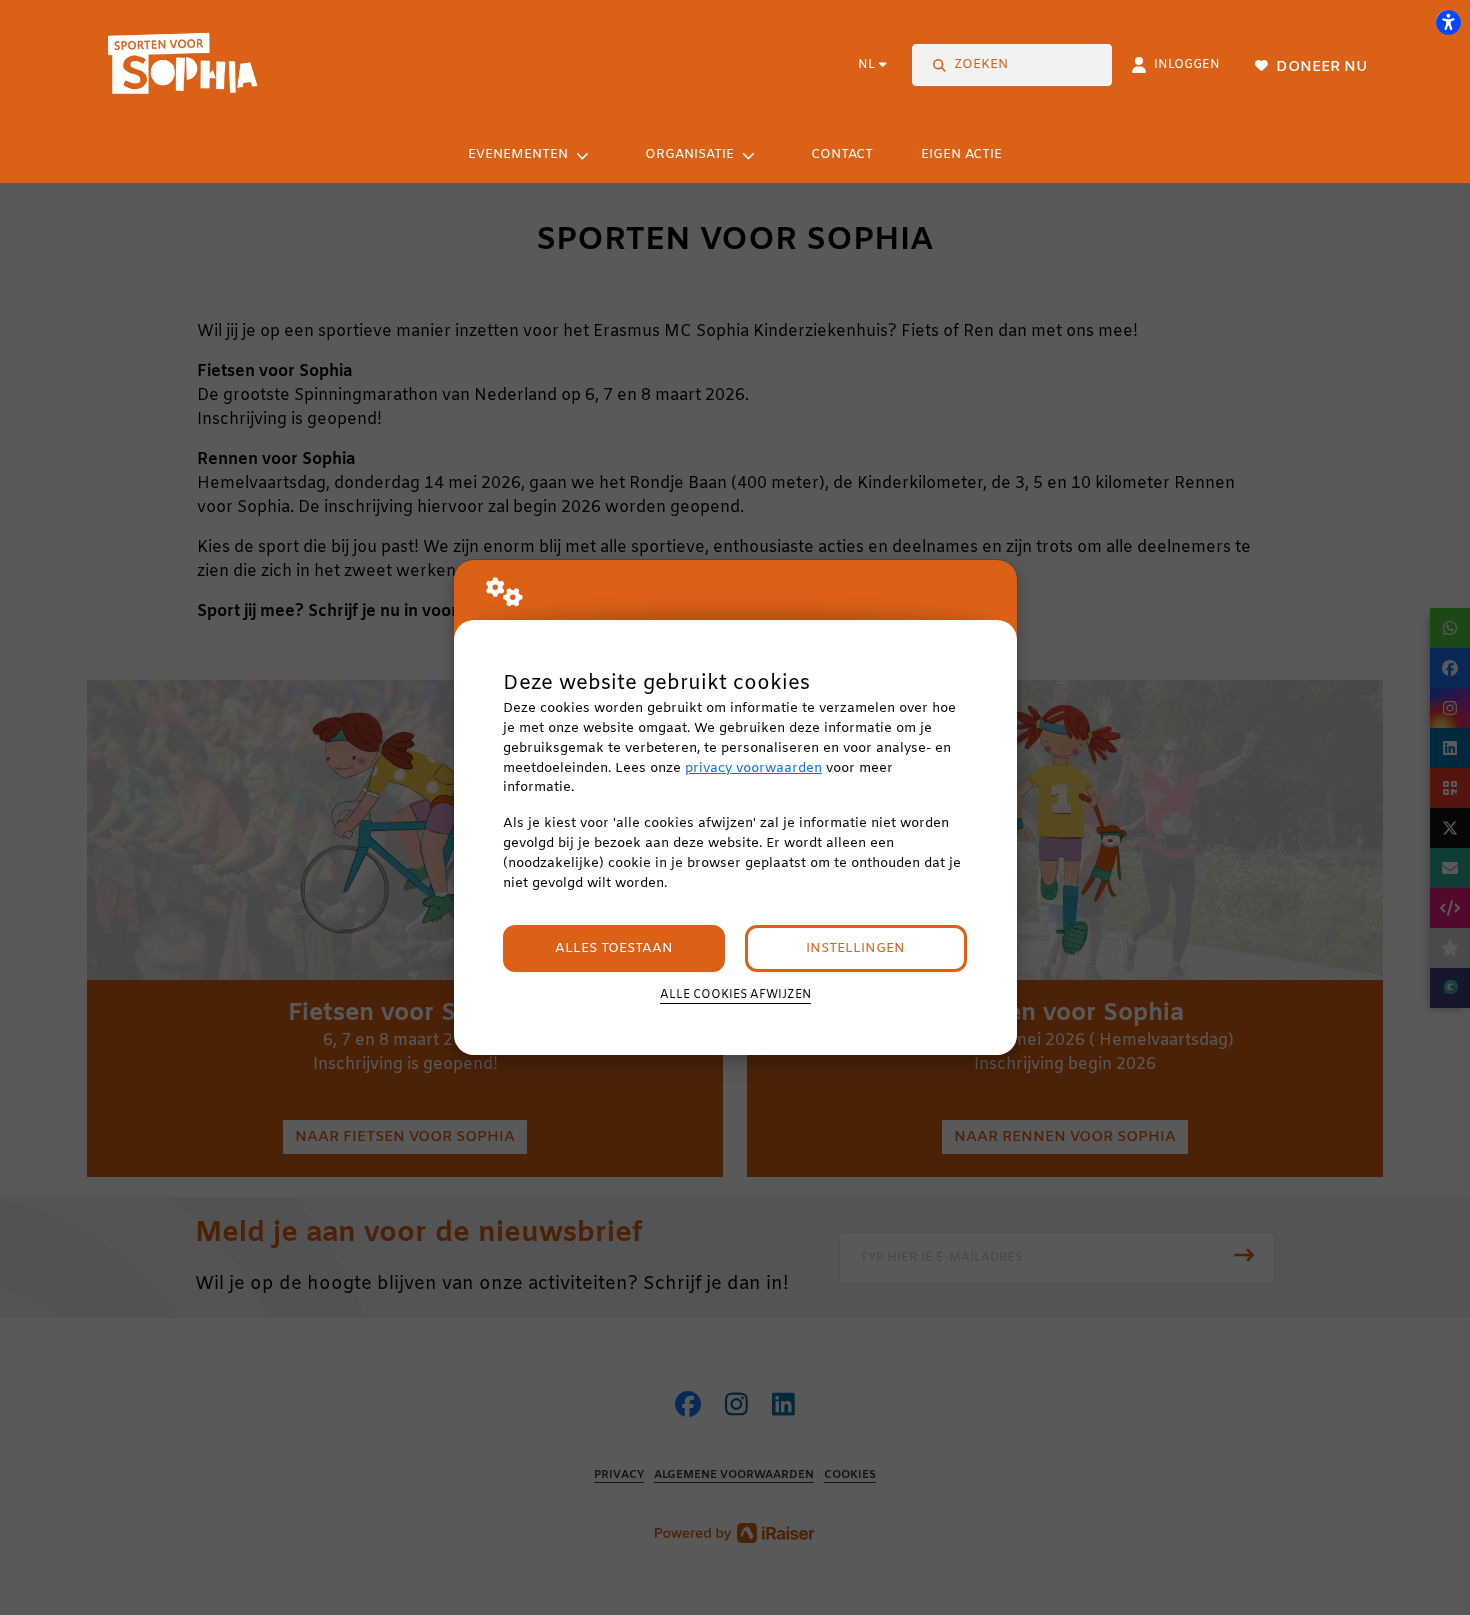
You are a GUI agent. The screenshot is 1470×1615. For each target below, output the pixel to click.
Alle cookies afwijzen (735, 995)
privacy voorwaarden (753, 768)
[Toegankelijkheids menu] (1448, 22)
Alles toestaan (614, 948)
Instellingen (855, 948)
